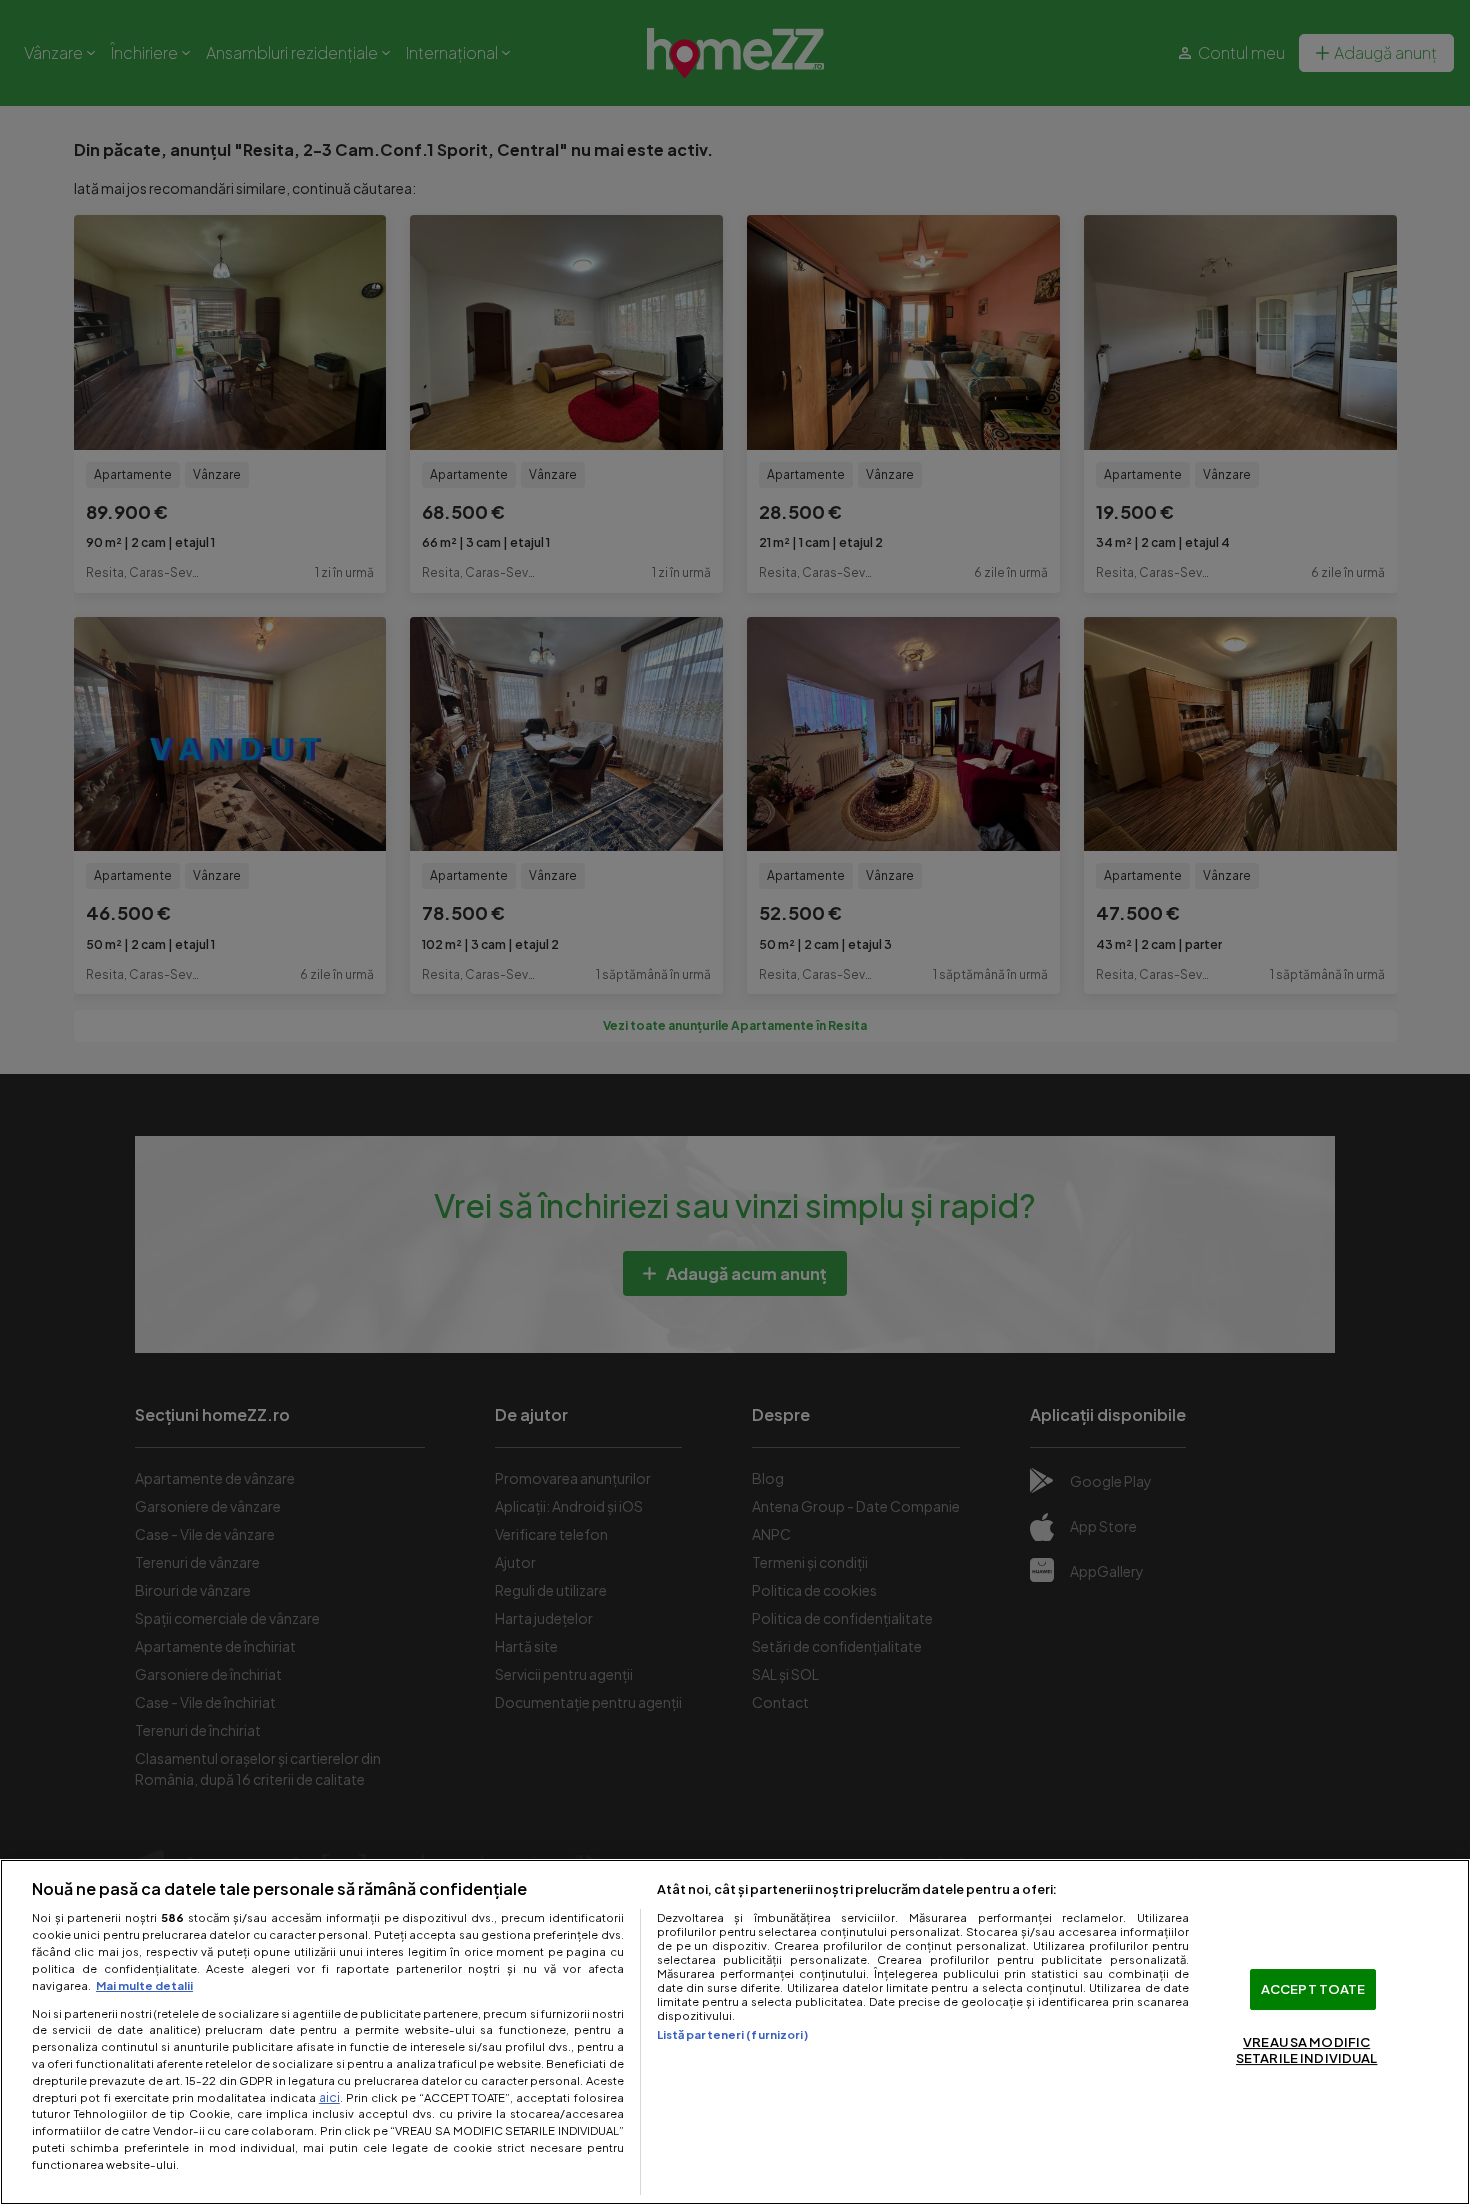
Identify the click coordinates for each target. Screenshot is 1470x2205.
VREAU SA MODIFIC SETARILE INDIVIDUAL (1306, 2051)
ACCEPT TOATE (1313, 1989)
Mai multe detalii (144, 1985)
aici (329, 2097)
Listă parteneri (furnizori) (732, 2034)
